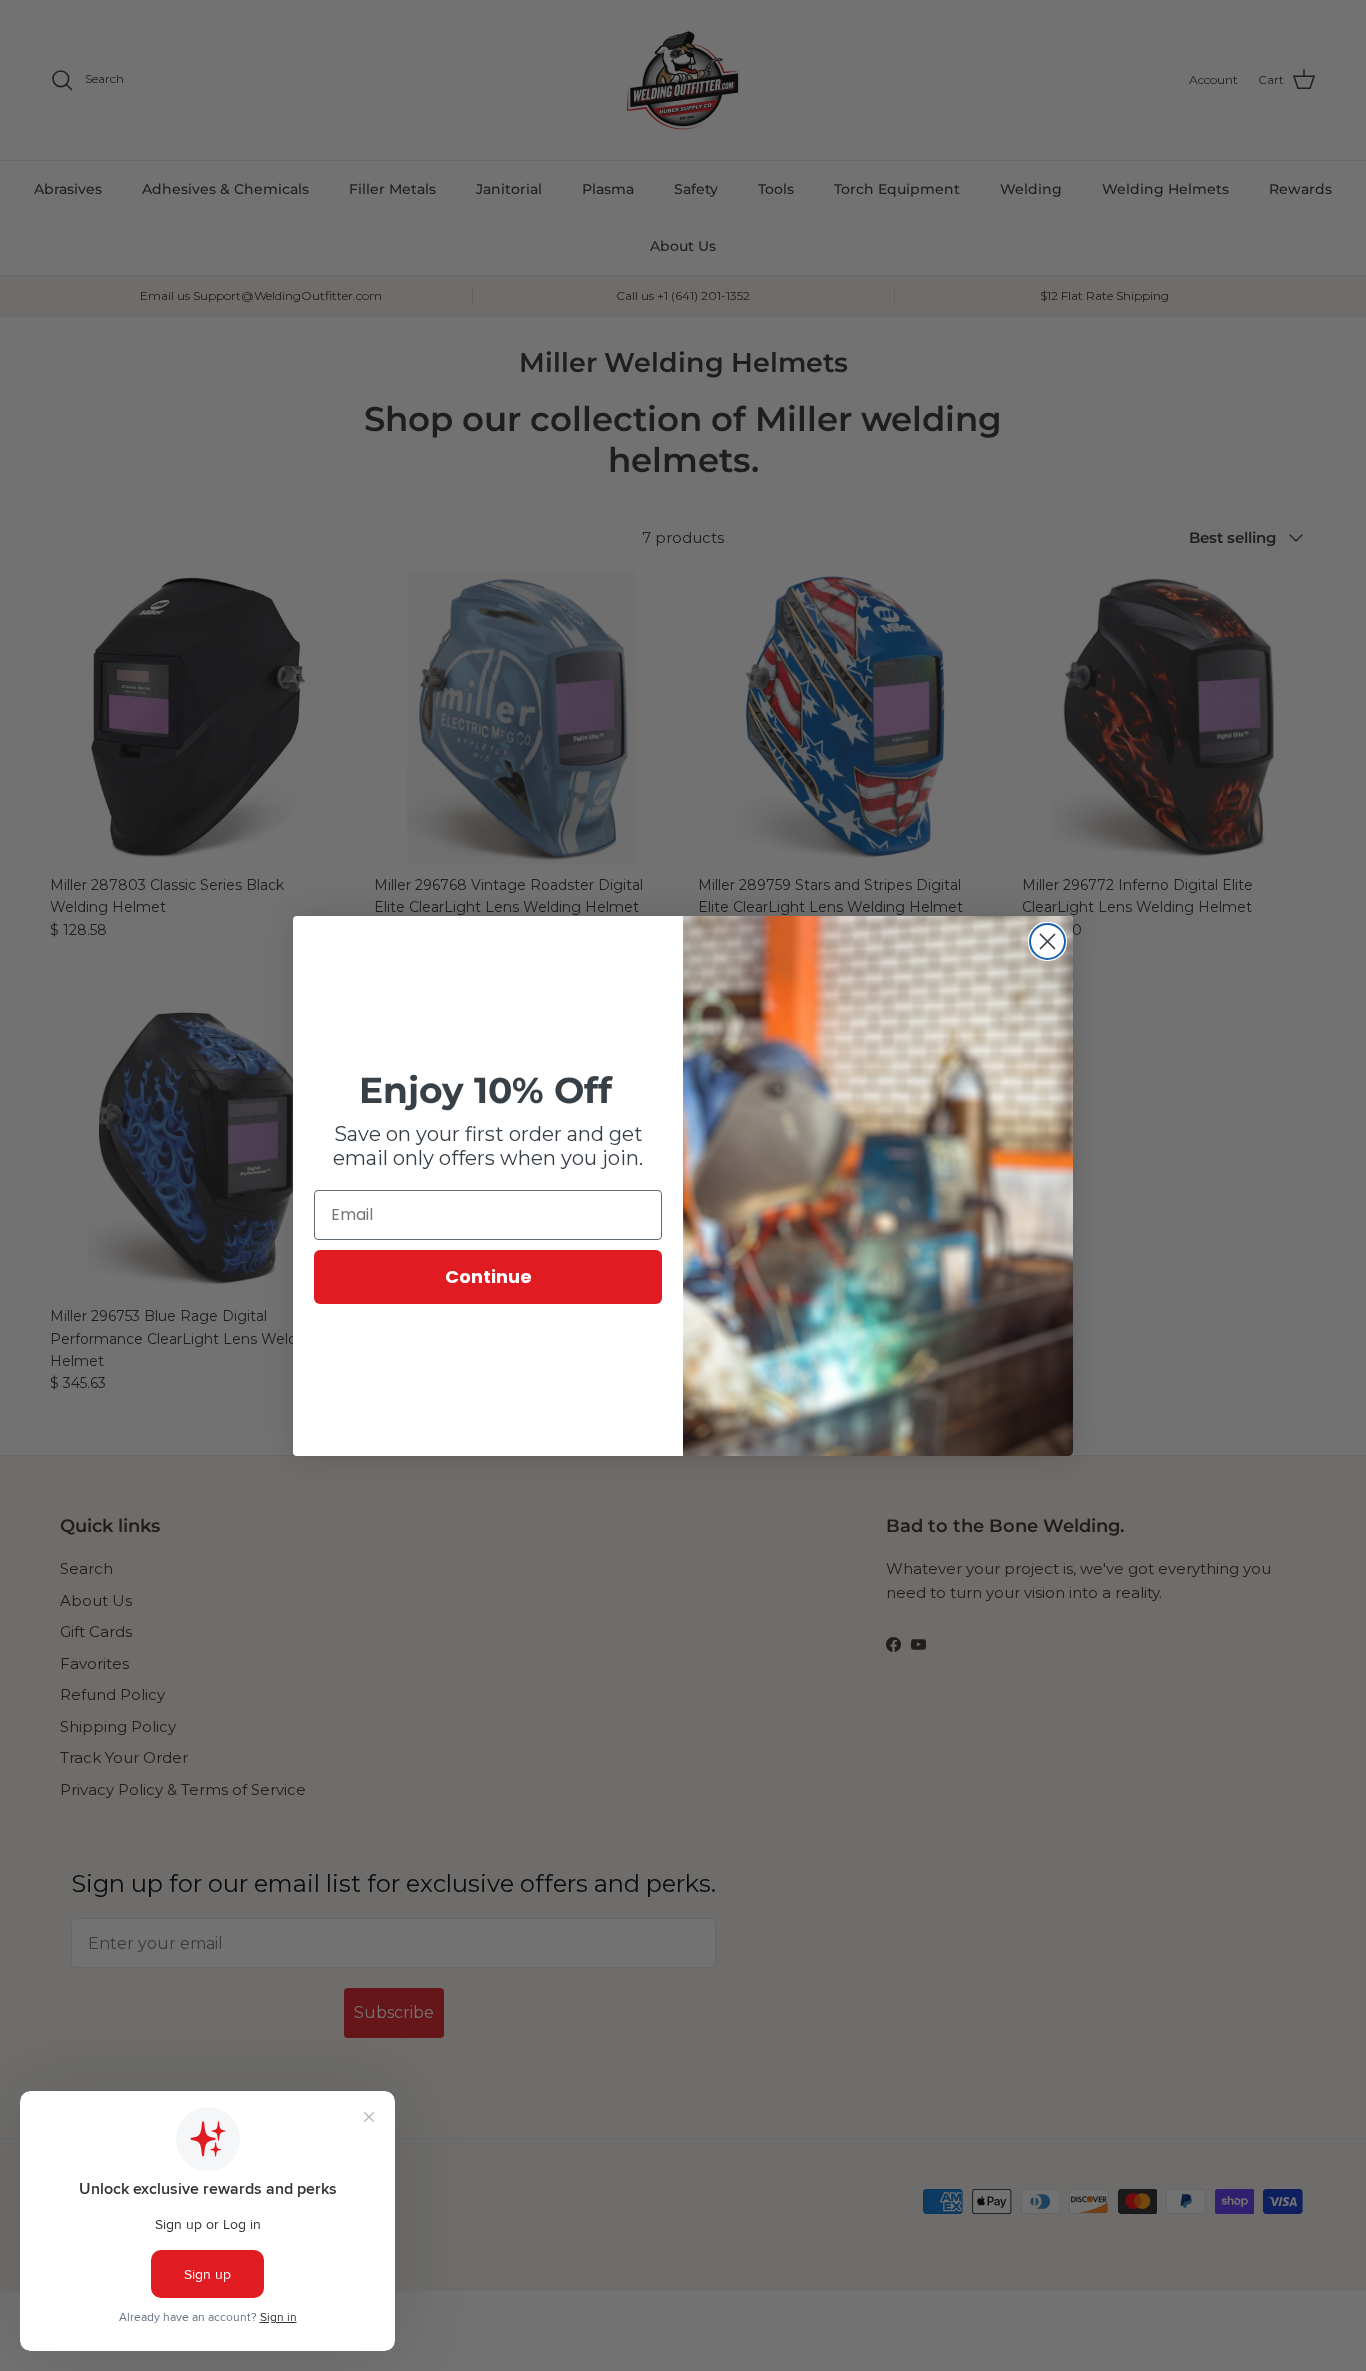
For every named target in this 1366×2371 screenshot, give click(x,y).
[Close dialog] (1047, 941)
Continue (488, 1276)
